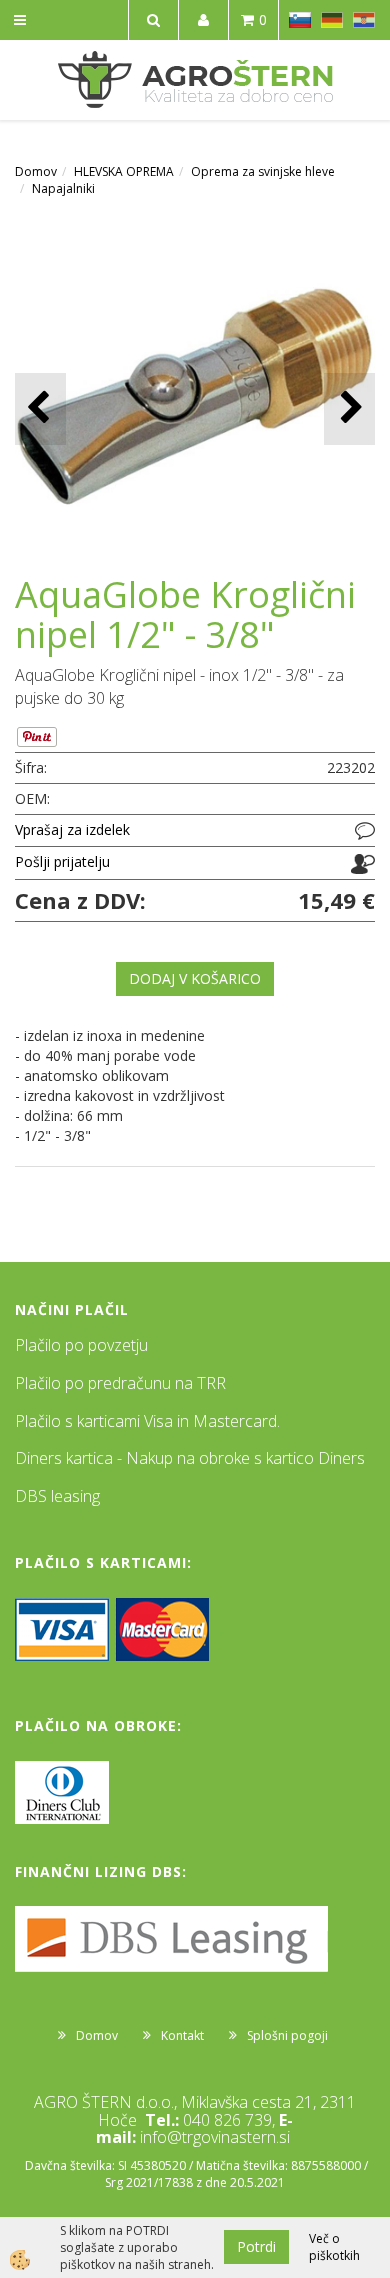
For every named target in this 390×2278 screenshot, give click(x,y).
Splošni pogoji (287, 2035)
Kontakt (182, 2035)
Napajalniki (63, 188)
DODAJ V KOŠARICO (195, 978)
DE (332, 20)
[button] (349, 408)
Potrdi (256, 2246)
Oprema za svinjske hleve (263, 171)
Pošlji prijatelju (62, 861)
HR (364, 20)
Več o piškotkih (334, 2247)
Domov (36, 171)
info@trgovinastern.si (215, 2137)
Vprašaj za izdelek (72, 829)
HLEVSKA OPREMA (124, 171)
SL (300, 20)
